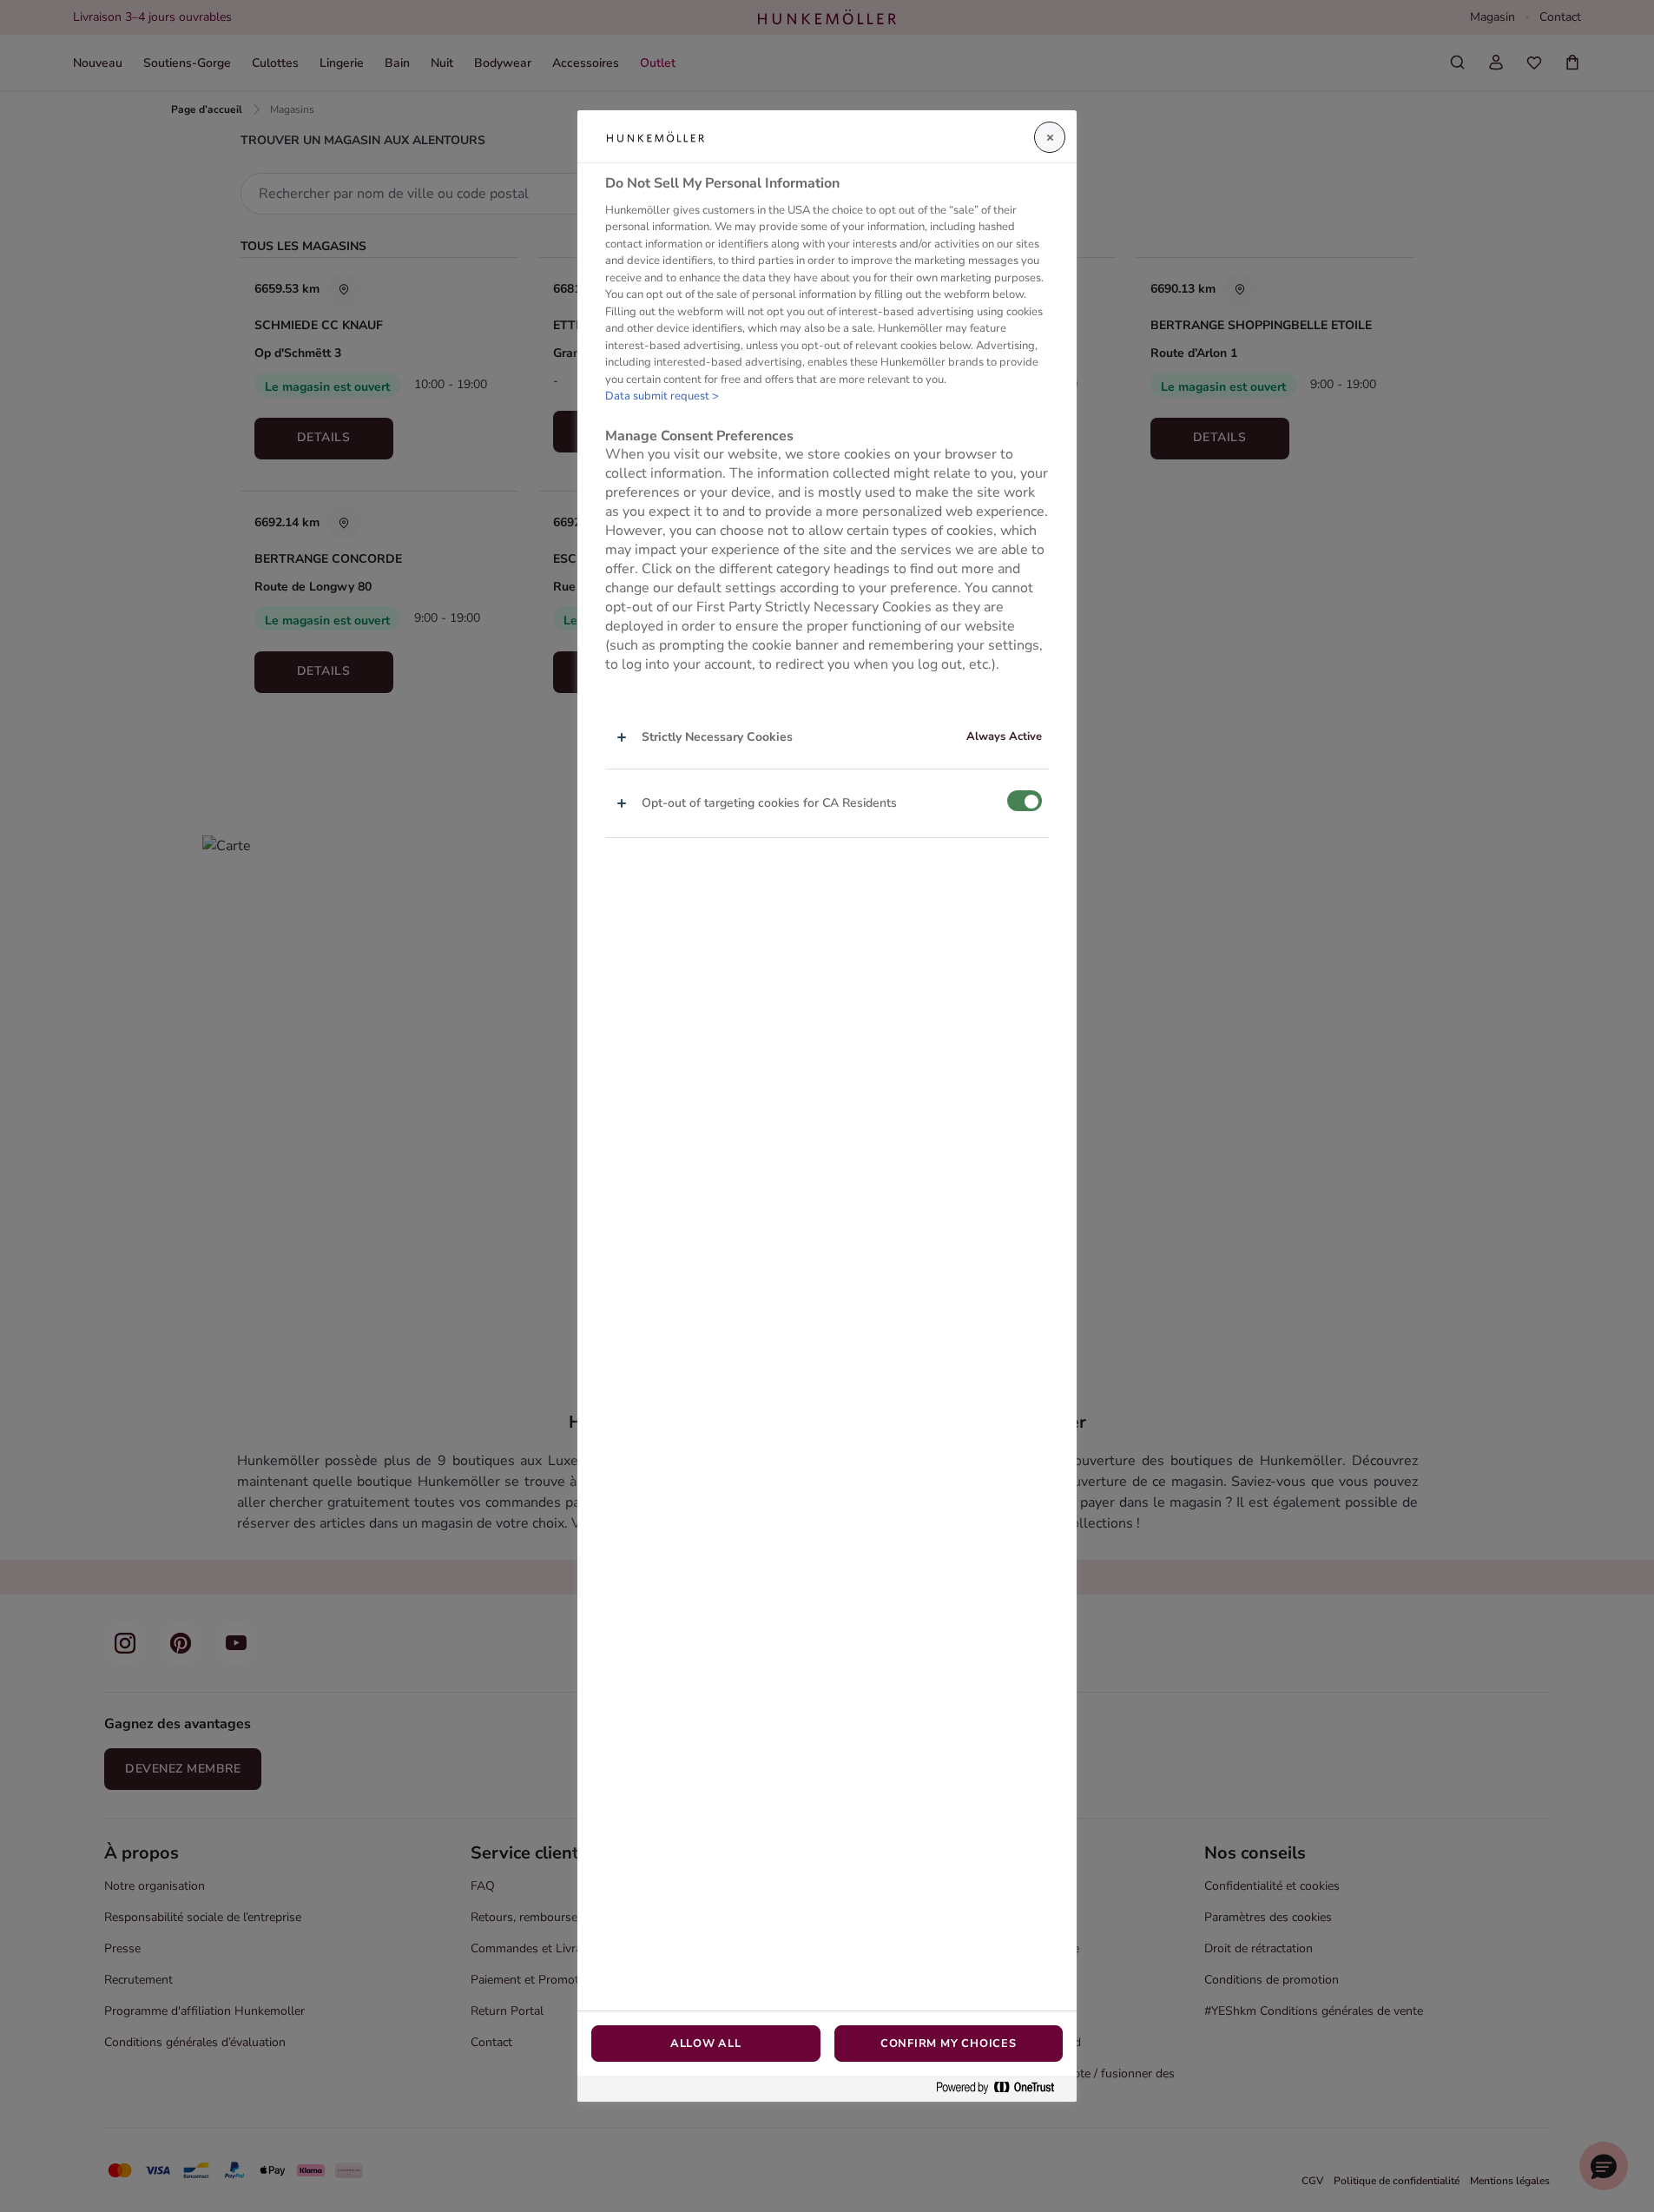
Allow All (706, 2044)
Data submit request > (662, 397)
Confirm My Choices (949, 2044)
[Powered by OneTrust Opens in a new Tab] (1002, 2088)
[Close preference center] (1050, 137)
